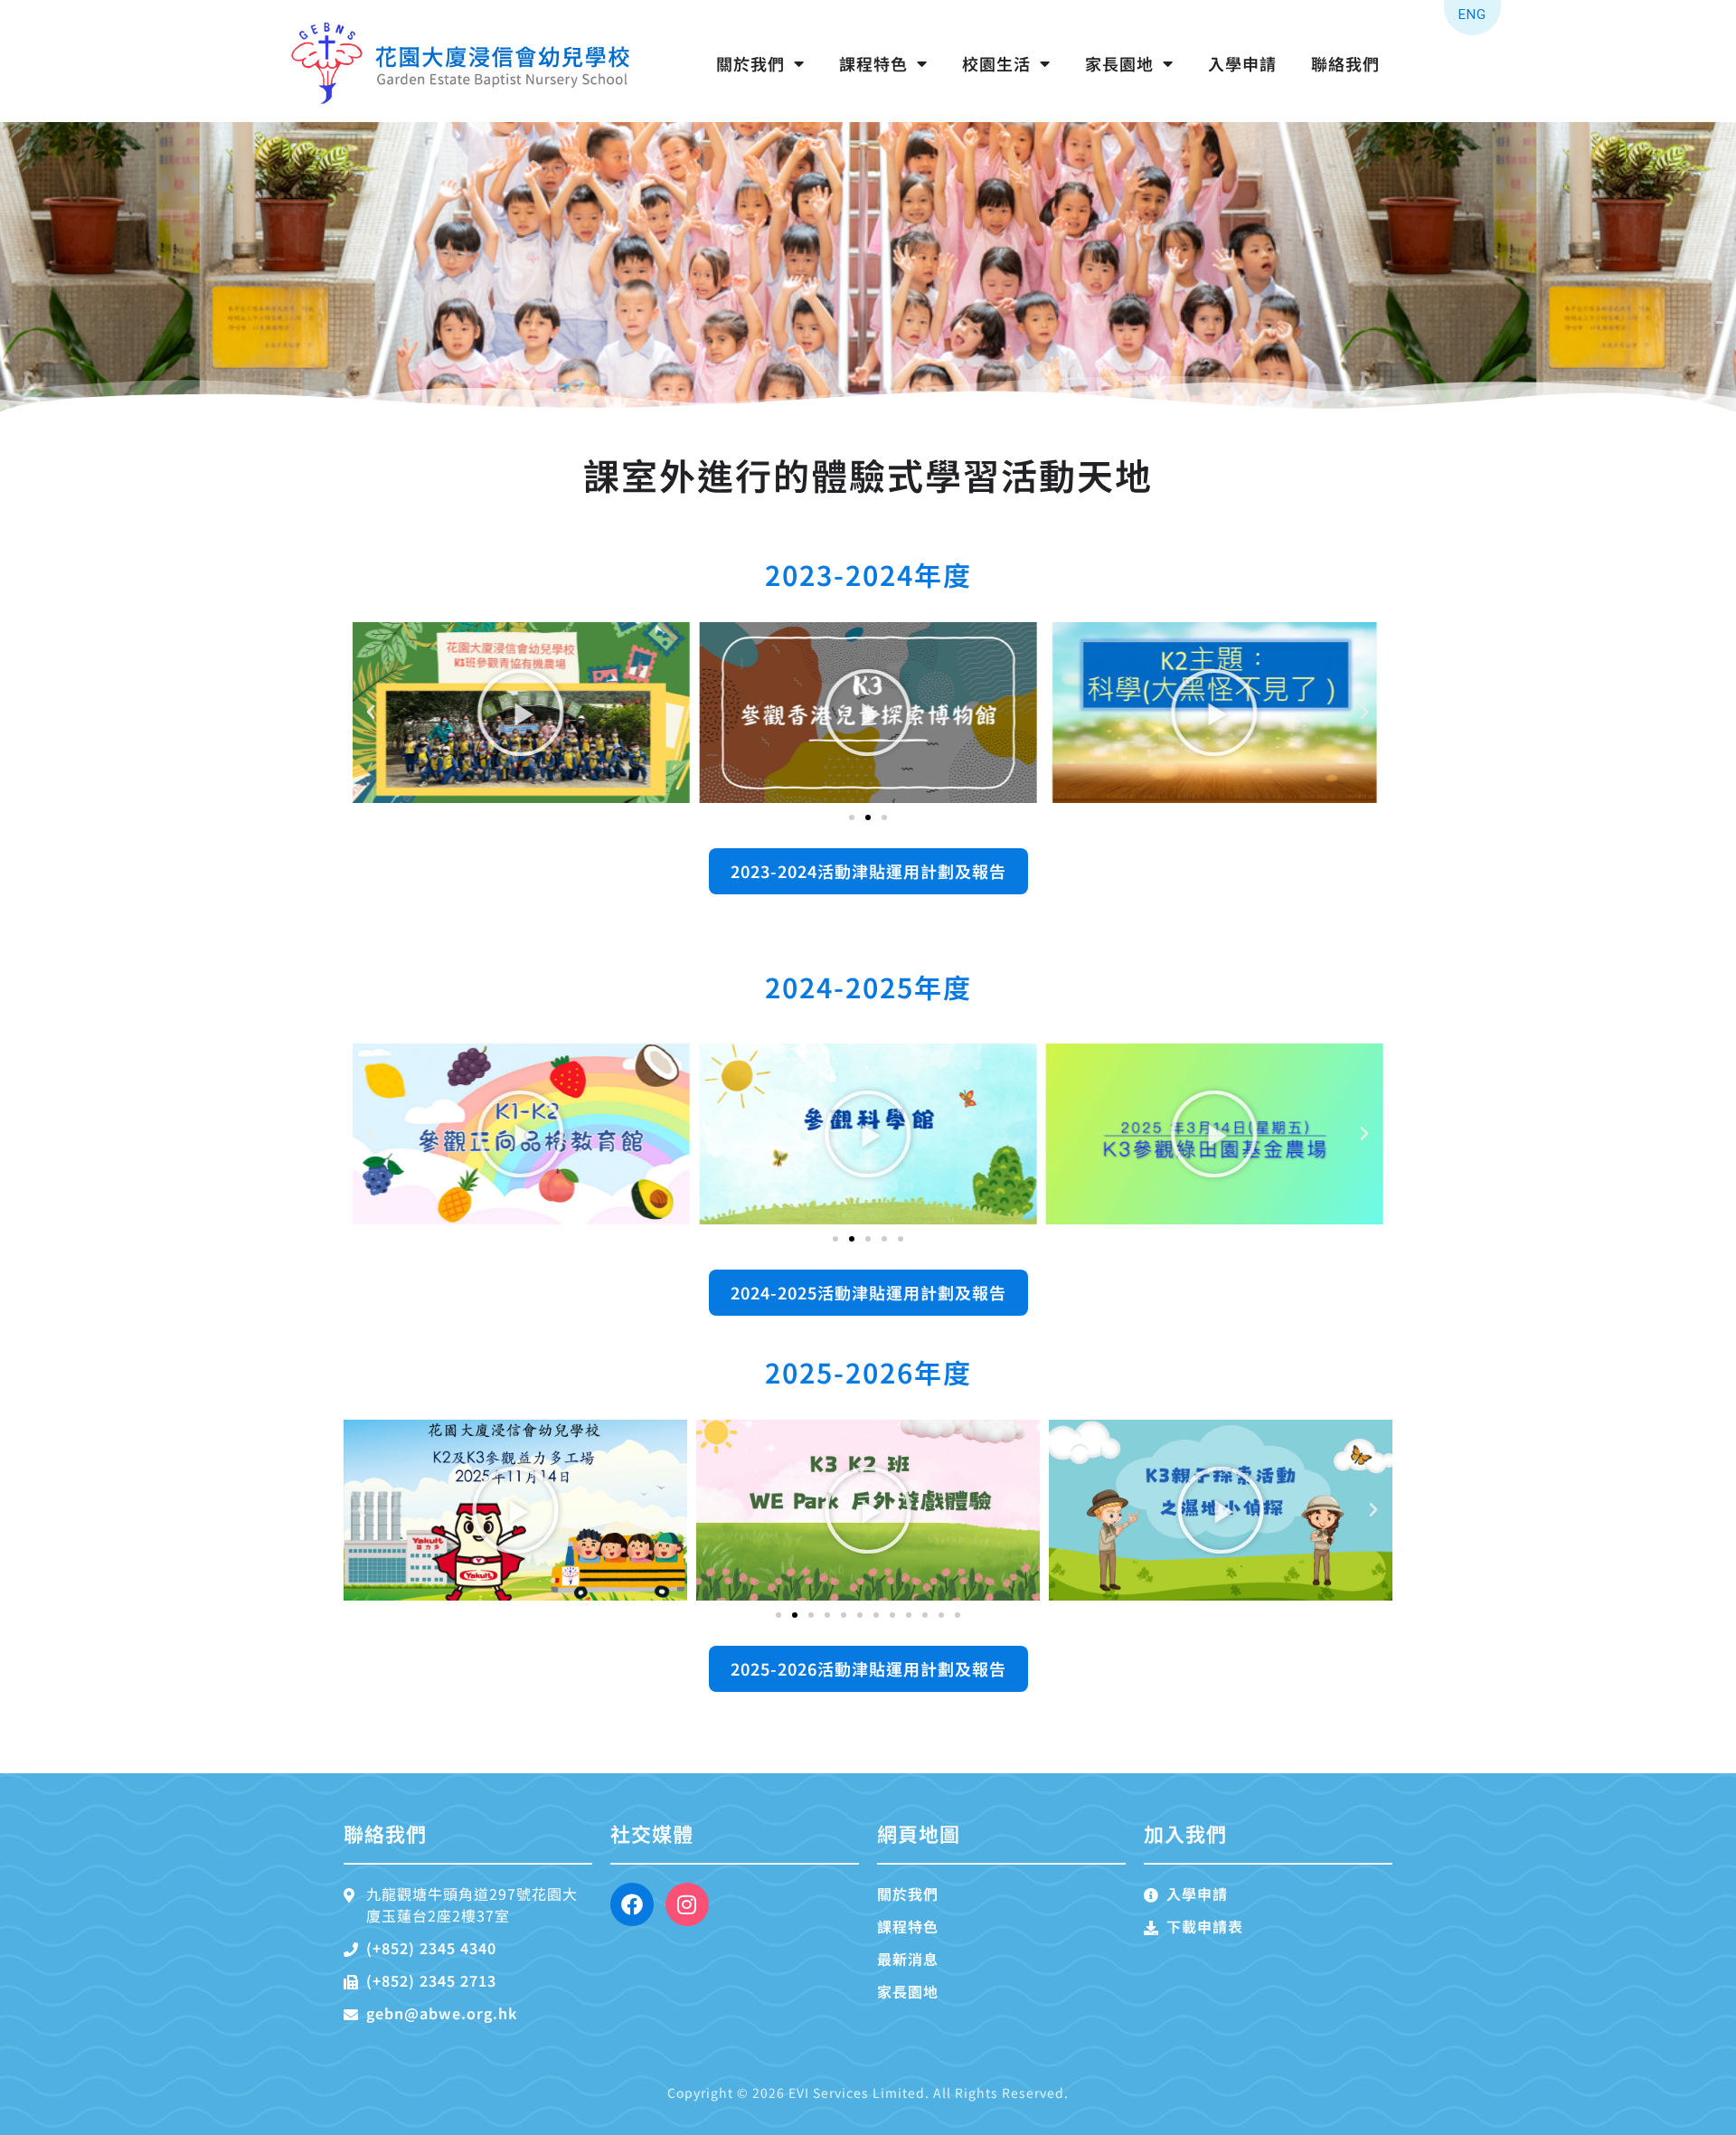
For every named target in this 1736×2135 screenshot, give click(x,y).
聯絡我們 (1345, 63)
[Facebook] (632, 1904)
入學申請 (1242, 63)
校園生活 (996, 63)
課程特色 (873, 63)
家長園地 (1119, 63)
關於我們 (750, 63)
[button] (371, 713)
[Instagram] (687, 1904)
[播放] (521, 713)
